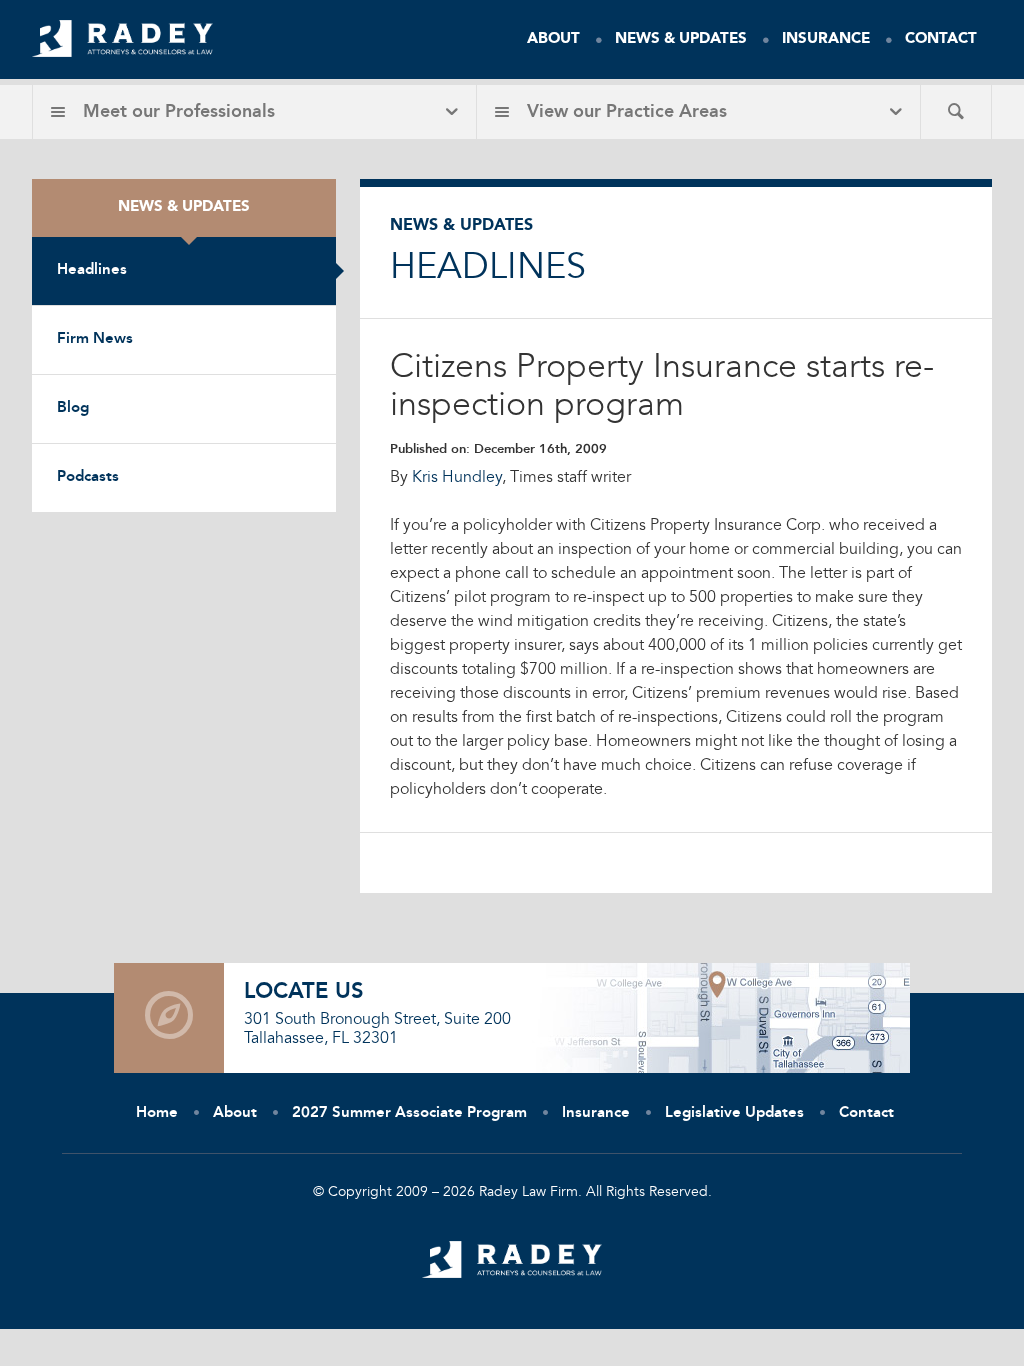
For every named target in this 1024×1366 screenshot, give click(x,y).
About (553, 39)
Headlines (92, 270)
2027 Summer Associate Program (409, 1113)
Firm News (95, 339)
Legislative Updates (734, 1113)
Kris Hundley (457, 478)
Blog (73, 408)
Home (157, 1113)
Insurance (826, 39)
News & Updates (681, 39)
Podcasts (88, 477)
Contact (941, 39)
